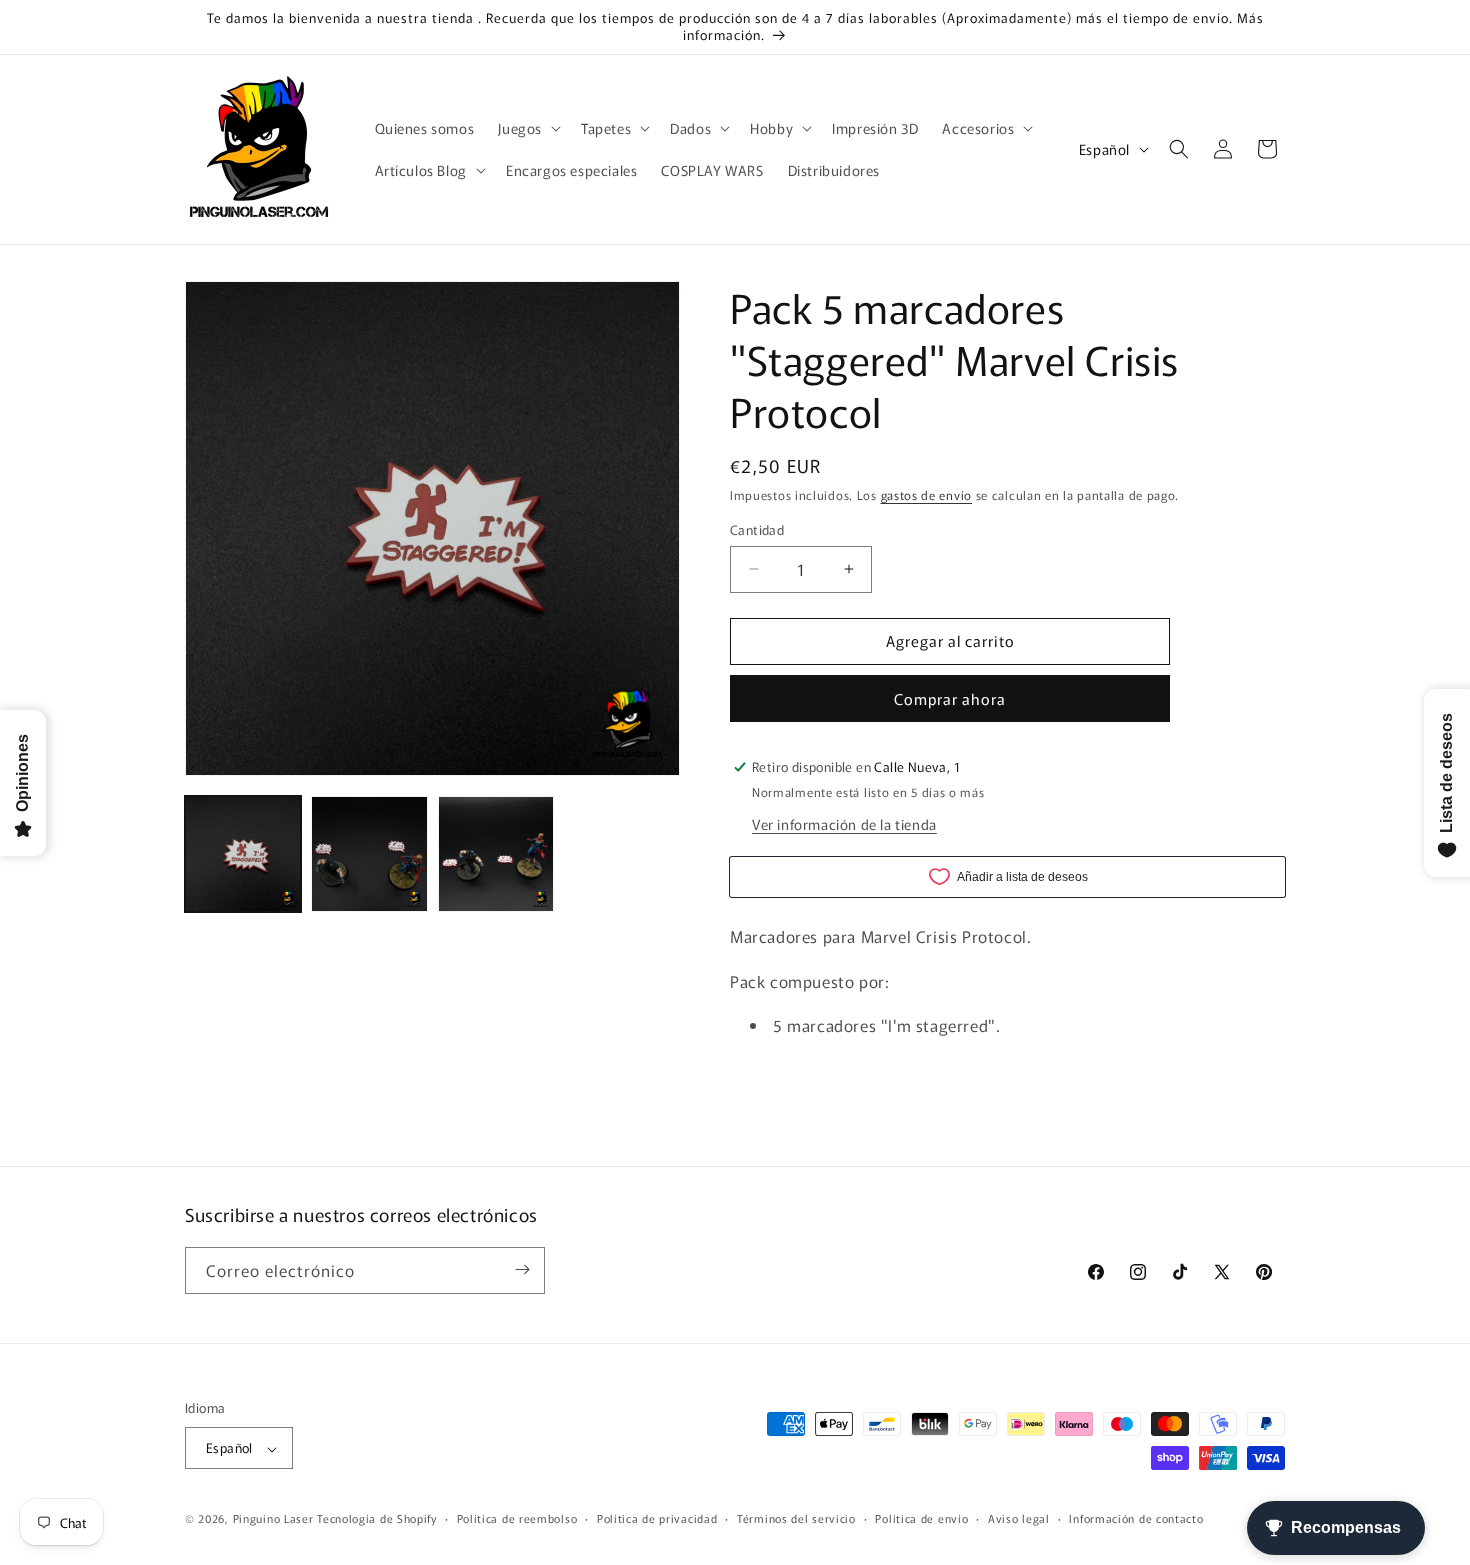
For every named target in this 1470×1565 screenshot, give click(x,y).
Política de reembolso (517, 1518)
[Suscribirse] (522, 1269)
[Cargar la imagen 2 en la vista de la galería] (369, 854)
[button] (527, 128)
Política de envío (921, 1518)
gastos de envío (927, 494)
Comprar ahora (950, 698)
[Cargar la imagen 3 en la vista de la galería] (496, 854)
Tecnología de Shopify (377, 1519)
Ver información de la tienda (844, 824)
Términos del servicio (796, 1518)
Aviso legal (1019, 1518)
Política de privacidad (657, 1518)
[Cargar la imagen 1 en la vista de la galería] (243, 854)
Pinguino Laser (273, 1519)
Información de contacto (1136, 1518)
